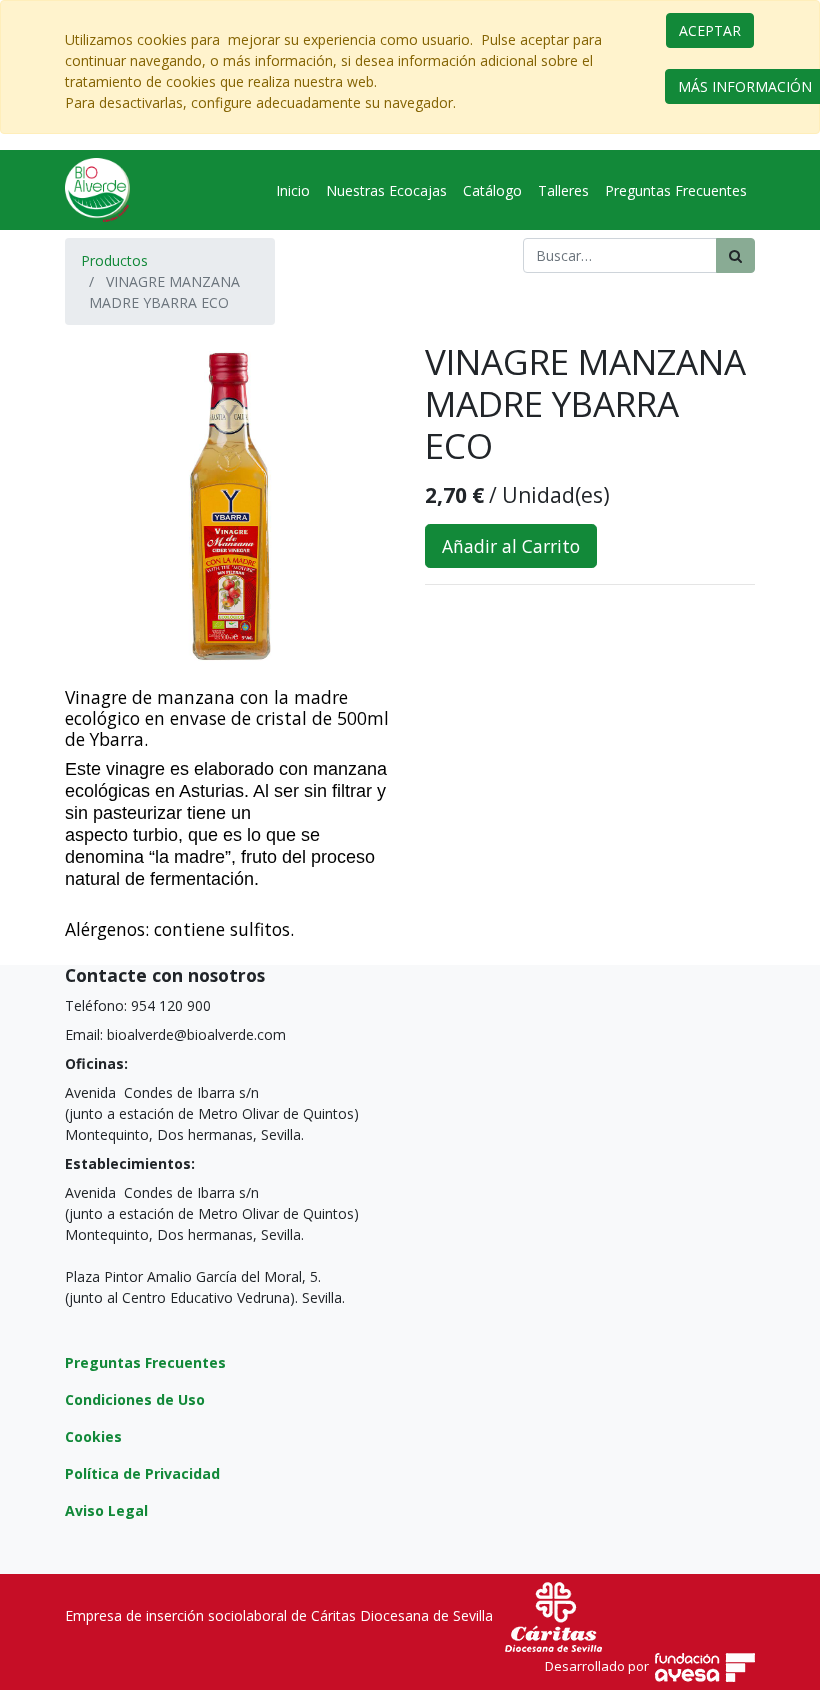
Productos (114, 260)
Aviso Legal (106, 1510)
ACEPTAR (710, 30)
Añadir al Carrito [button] (511, 546)
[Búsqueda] (735, 255)
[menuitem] (293, 190)
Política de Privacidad (142, 1473)
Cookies (93, 1436)
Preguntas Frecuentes (145, 1362)
